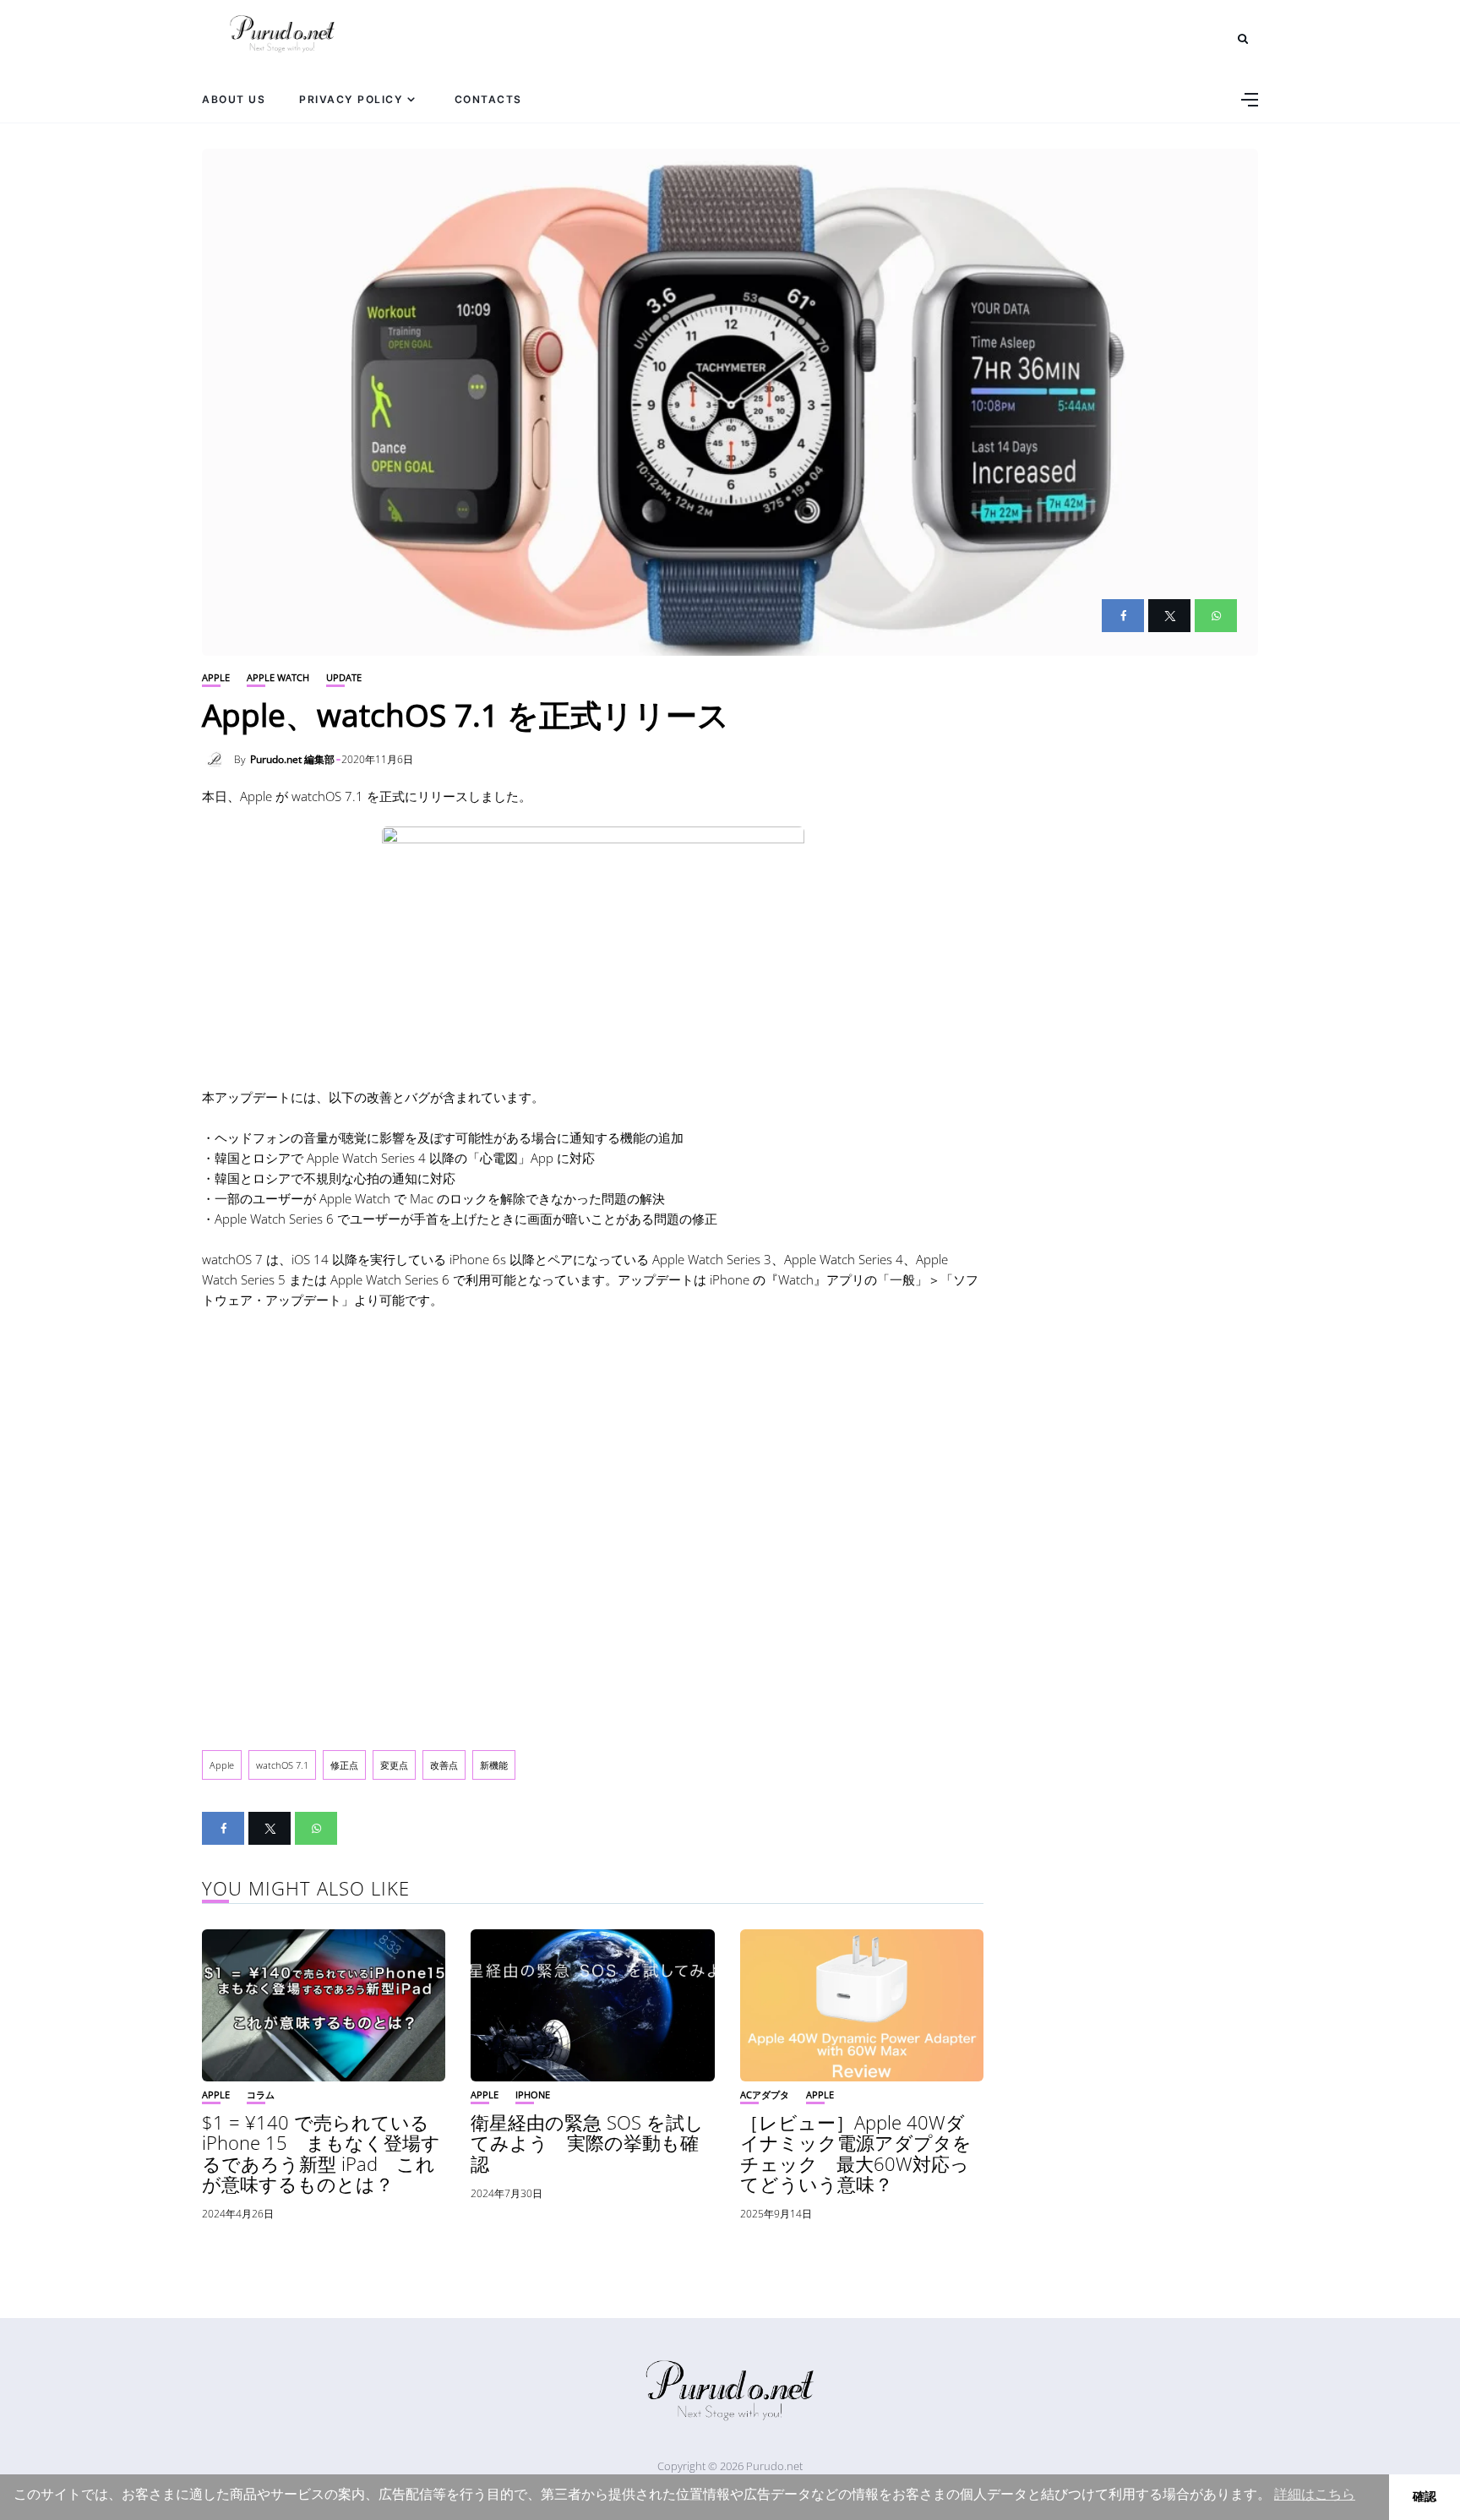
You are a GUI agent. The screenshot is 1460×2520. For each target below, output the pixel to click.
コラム (261, 2095)
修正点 (344, 1765)
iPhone (533, 2095)
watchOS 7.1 (282, 1765)
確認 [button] (1425, 2496)
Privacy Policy (351, 99)
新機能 (494, 1765)
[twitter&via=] (1169, 616)
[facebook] (1123, 616)
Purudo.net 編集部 (292, 759)
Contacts (488, 99)
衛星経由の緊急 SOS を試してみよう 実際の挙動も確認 (587, 2142)
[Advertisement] (593, 1525)
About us (234, 99)
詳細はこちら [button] (1315, 2494)
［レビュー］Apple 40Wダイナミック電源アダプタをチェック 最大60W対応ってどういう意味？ (856, 2153)
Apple (216, 677)
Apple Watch (278, 677)
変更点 (394, 1765)
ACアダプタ (765, 2095)
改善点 (444, 1765)
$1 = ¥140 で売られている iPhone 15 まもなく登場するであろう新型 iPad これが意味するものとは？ (321, 2153)
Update (344, 677)
